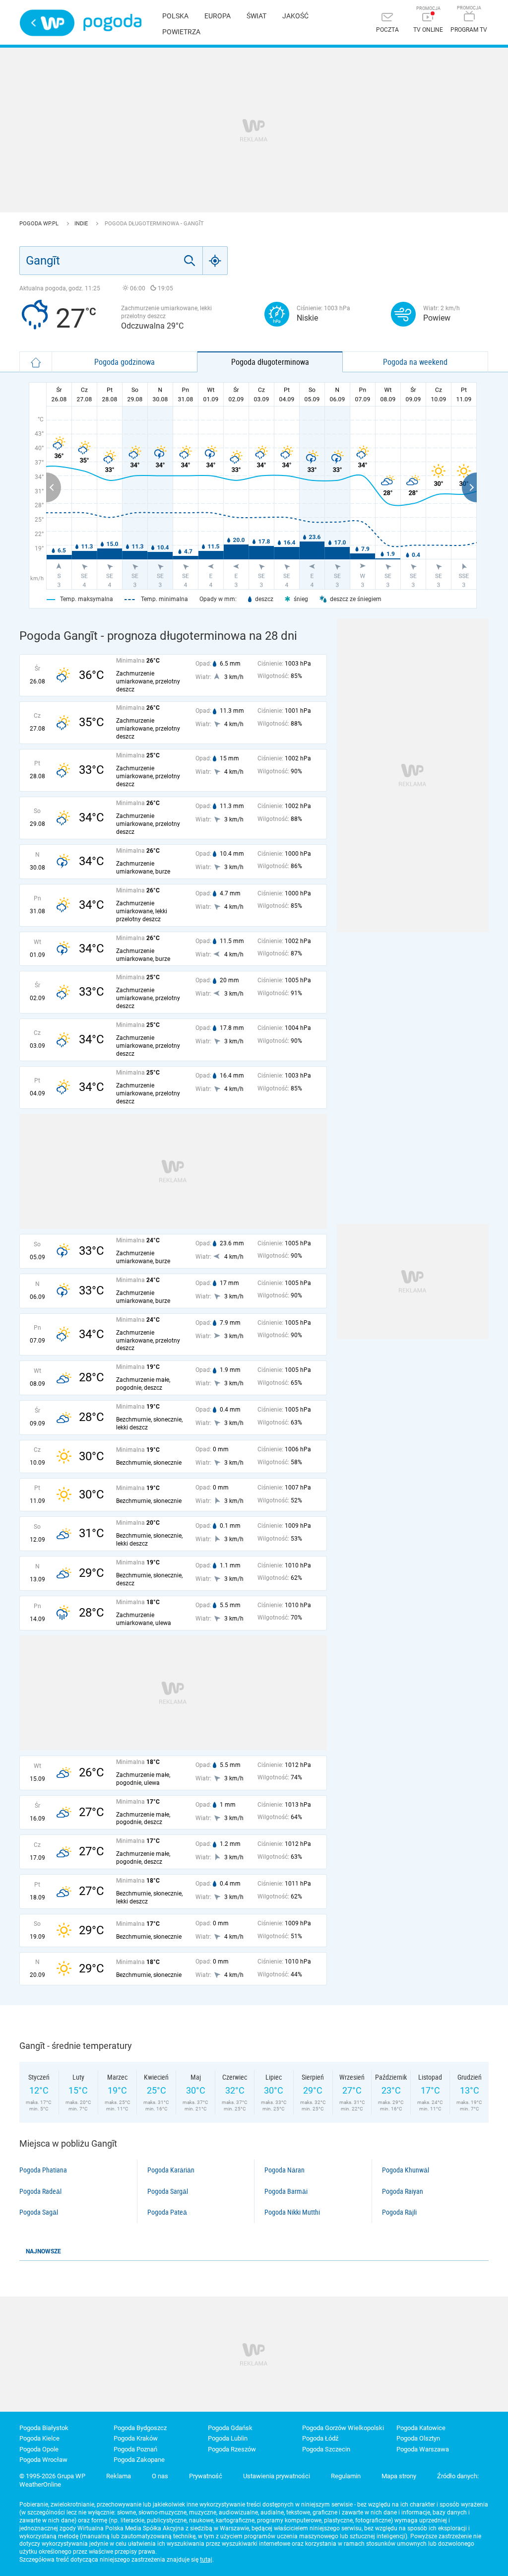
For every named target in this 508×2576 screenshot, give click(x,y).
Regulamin (346, 2476)
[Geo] (215, 261)
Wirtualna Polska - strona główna (47, 23)
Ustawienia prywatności (277, 2476)
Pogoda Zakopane (139, 2460)
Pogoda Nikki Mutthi (292, 2212)
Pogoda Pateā (167, 2212)
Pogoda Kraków (136, 2438)
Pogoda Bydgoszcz (140, 2428)
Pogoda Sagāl (39, 2212)
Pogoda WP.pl (40, 224)
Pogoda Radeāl (40, 2191)
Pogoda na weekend (415, 362)
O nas (160, 2476)
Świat (256, 16)
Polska (175, 16)
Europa (218, 16)
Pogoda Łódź (320, 2438)
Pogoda (112, 23)
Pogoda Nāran (285, 2170)
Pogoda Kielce (39, 2438)
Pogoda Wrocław (43, 2460)
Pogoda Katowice (421, 2428)
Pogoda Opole (39, 2449)
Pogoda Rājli (399, 2212)
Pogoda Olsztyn (418, 2438)
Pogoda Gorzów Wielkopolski (343, 2428)
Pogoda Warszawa (423, 2449)
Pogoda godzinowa (125, 362)
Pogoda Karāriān (171, 2170)
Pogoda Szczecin (326, 2449)
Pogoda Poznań (135, 2449)
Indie (82, 224)
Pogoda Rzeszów (232, 2449)
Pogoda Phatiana (43, 2170)
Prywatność (206, 2476)
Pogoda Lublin (228, 2438)
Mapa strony (399, 2476)
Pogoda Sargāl (168, 2191)
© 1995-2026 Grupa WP (52, 2476)
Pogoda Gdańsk (230, 2428)
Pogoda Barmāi (286, 2191)
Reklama (119, 2476)
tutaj (206, 2560)
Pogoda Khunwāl (406, 2170)
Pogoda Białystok (44, 2428)
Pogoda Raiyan (403, 2191)
